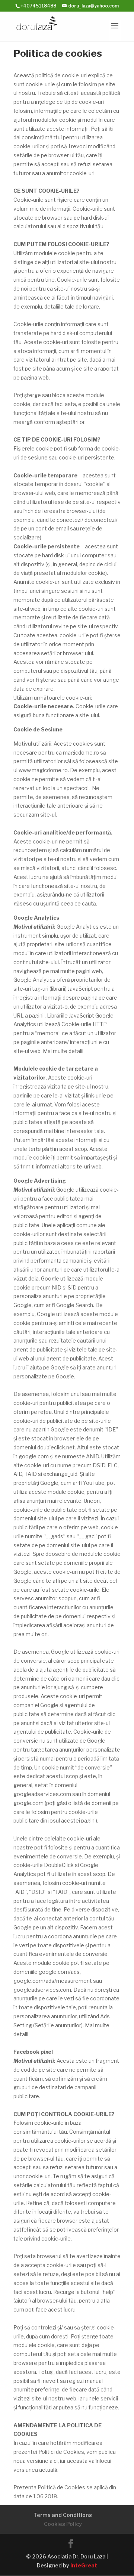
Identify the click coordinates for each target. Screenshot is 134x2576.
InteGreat (84, 2565)
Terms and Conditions (63, 2515)
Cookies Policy (63, 2524)
